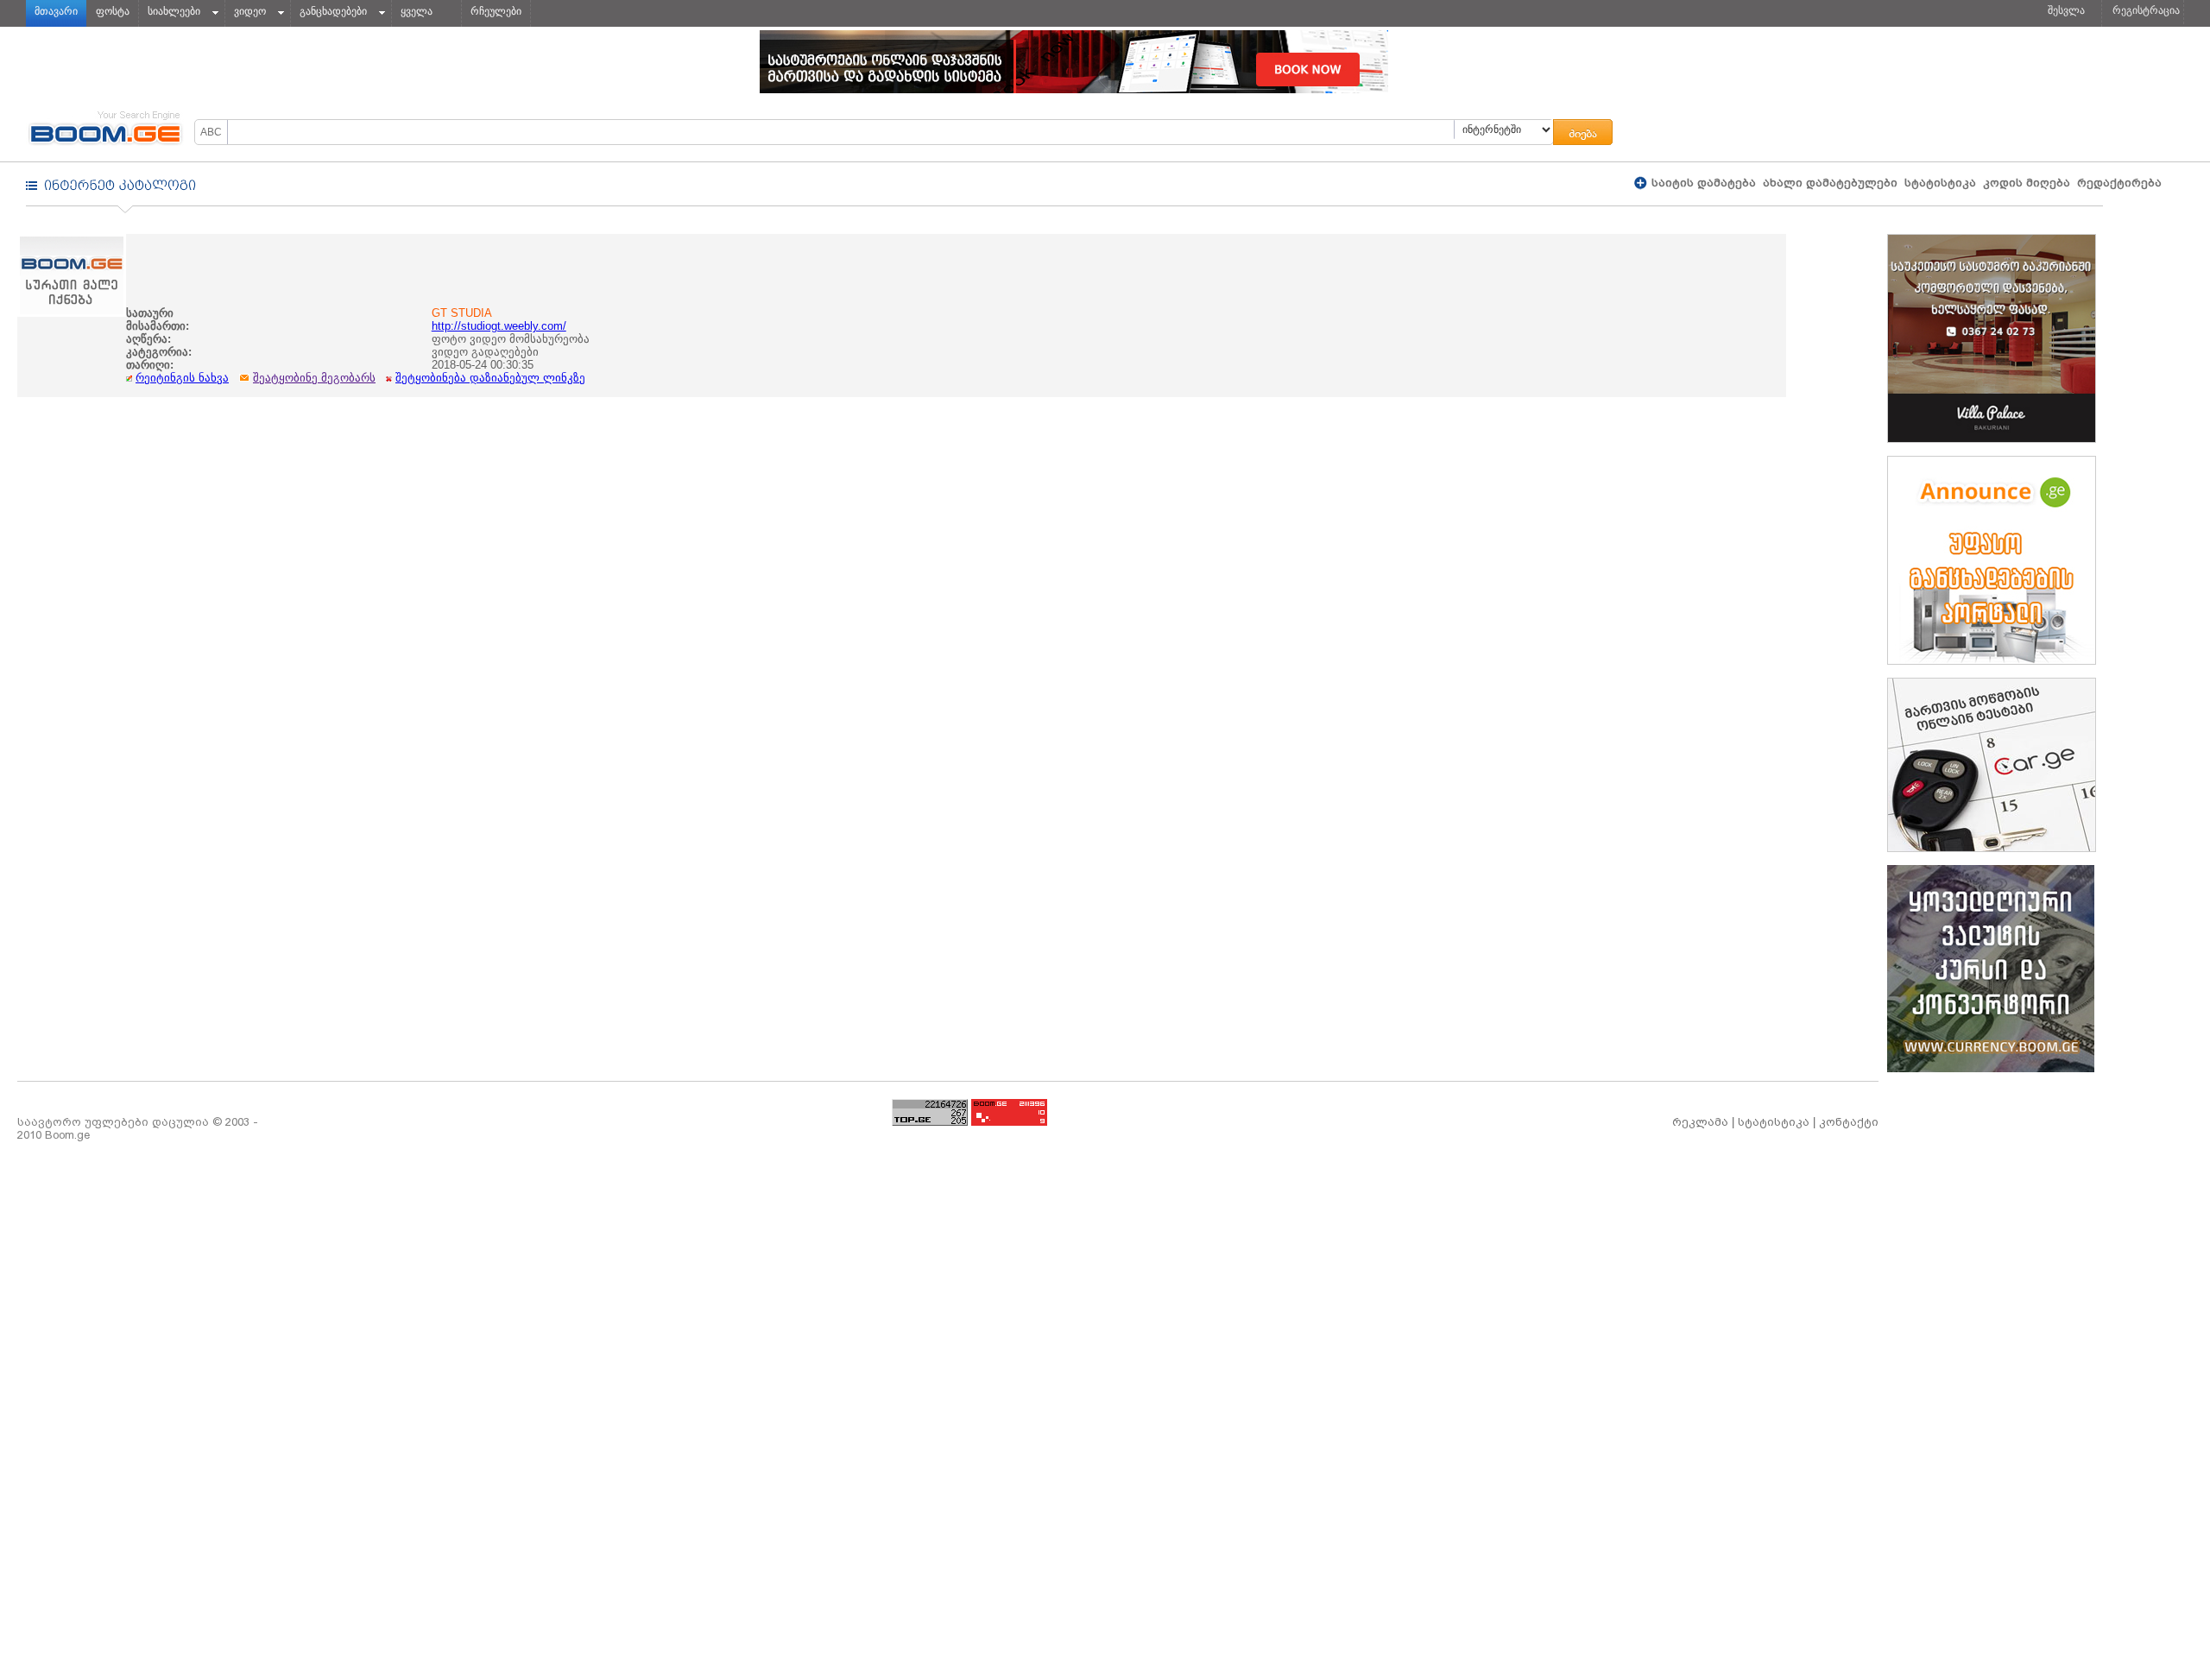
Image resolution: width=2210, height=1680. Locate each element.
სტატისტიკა (1940, 183)
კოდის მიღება (2027, 183)
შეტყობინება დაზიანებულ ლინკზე (490, 378)
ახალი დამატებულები (1830, 183)
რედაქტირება (2119, 183)
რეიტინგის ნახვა (182, 378)
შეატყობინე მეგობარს (314, 378)
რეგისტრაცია (2146, 10)
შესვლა (2066, 10)
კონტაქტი (1849, 1122)
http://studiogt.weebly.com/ (499, 326)
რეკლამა (1700, 1122)
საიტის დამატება (1702, 183)
